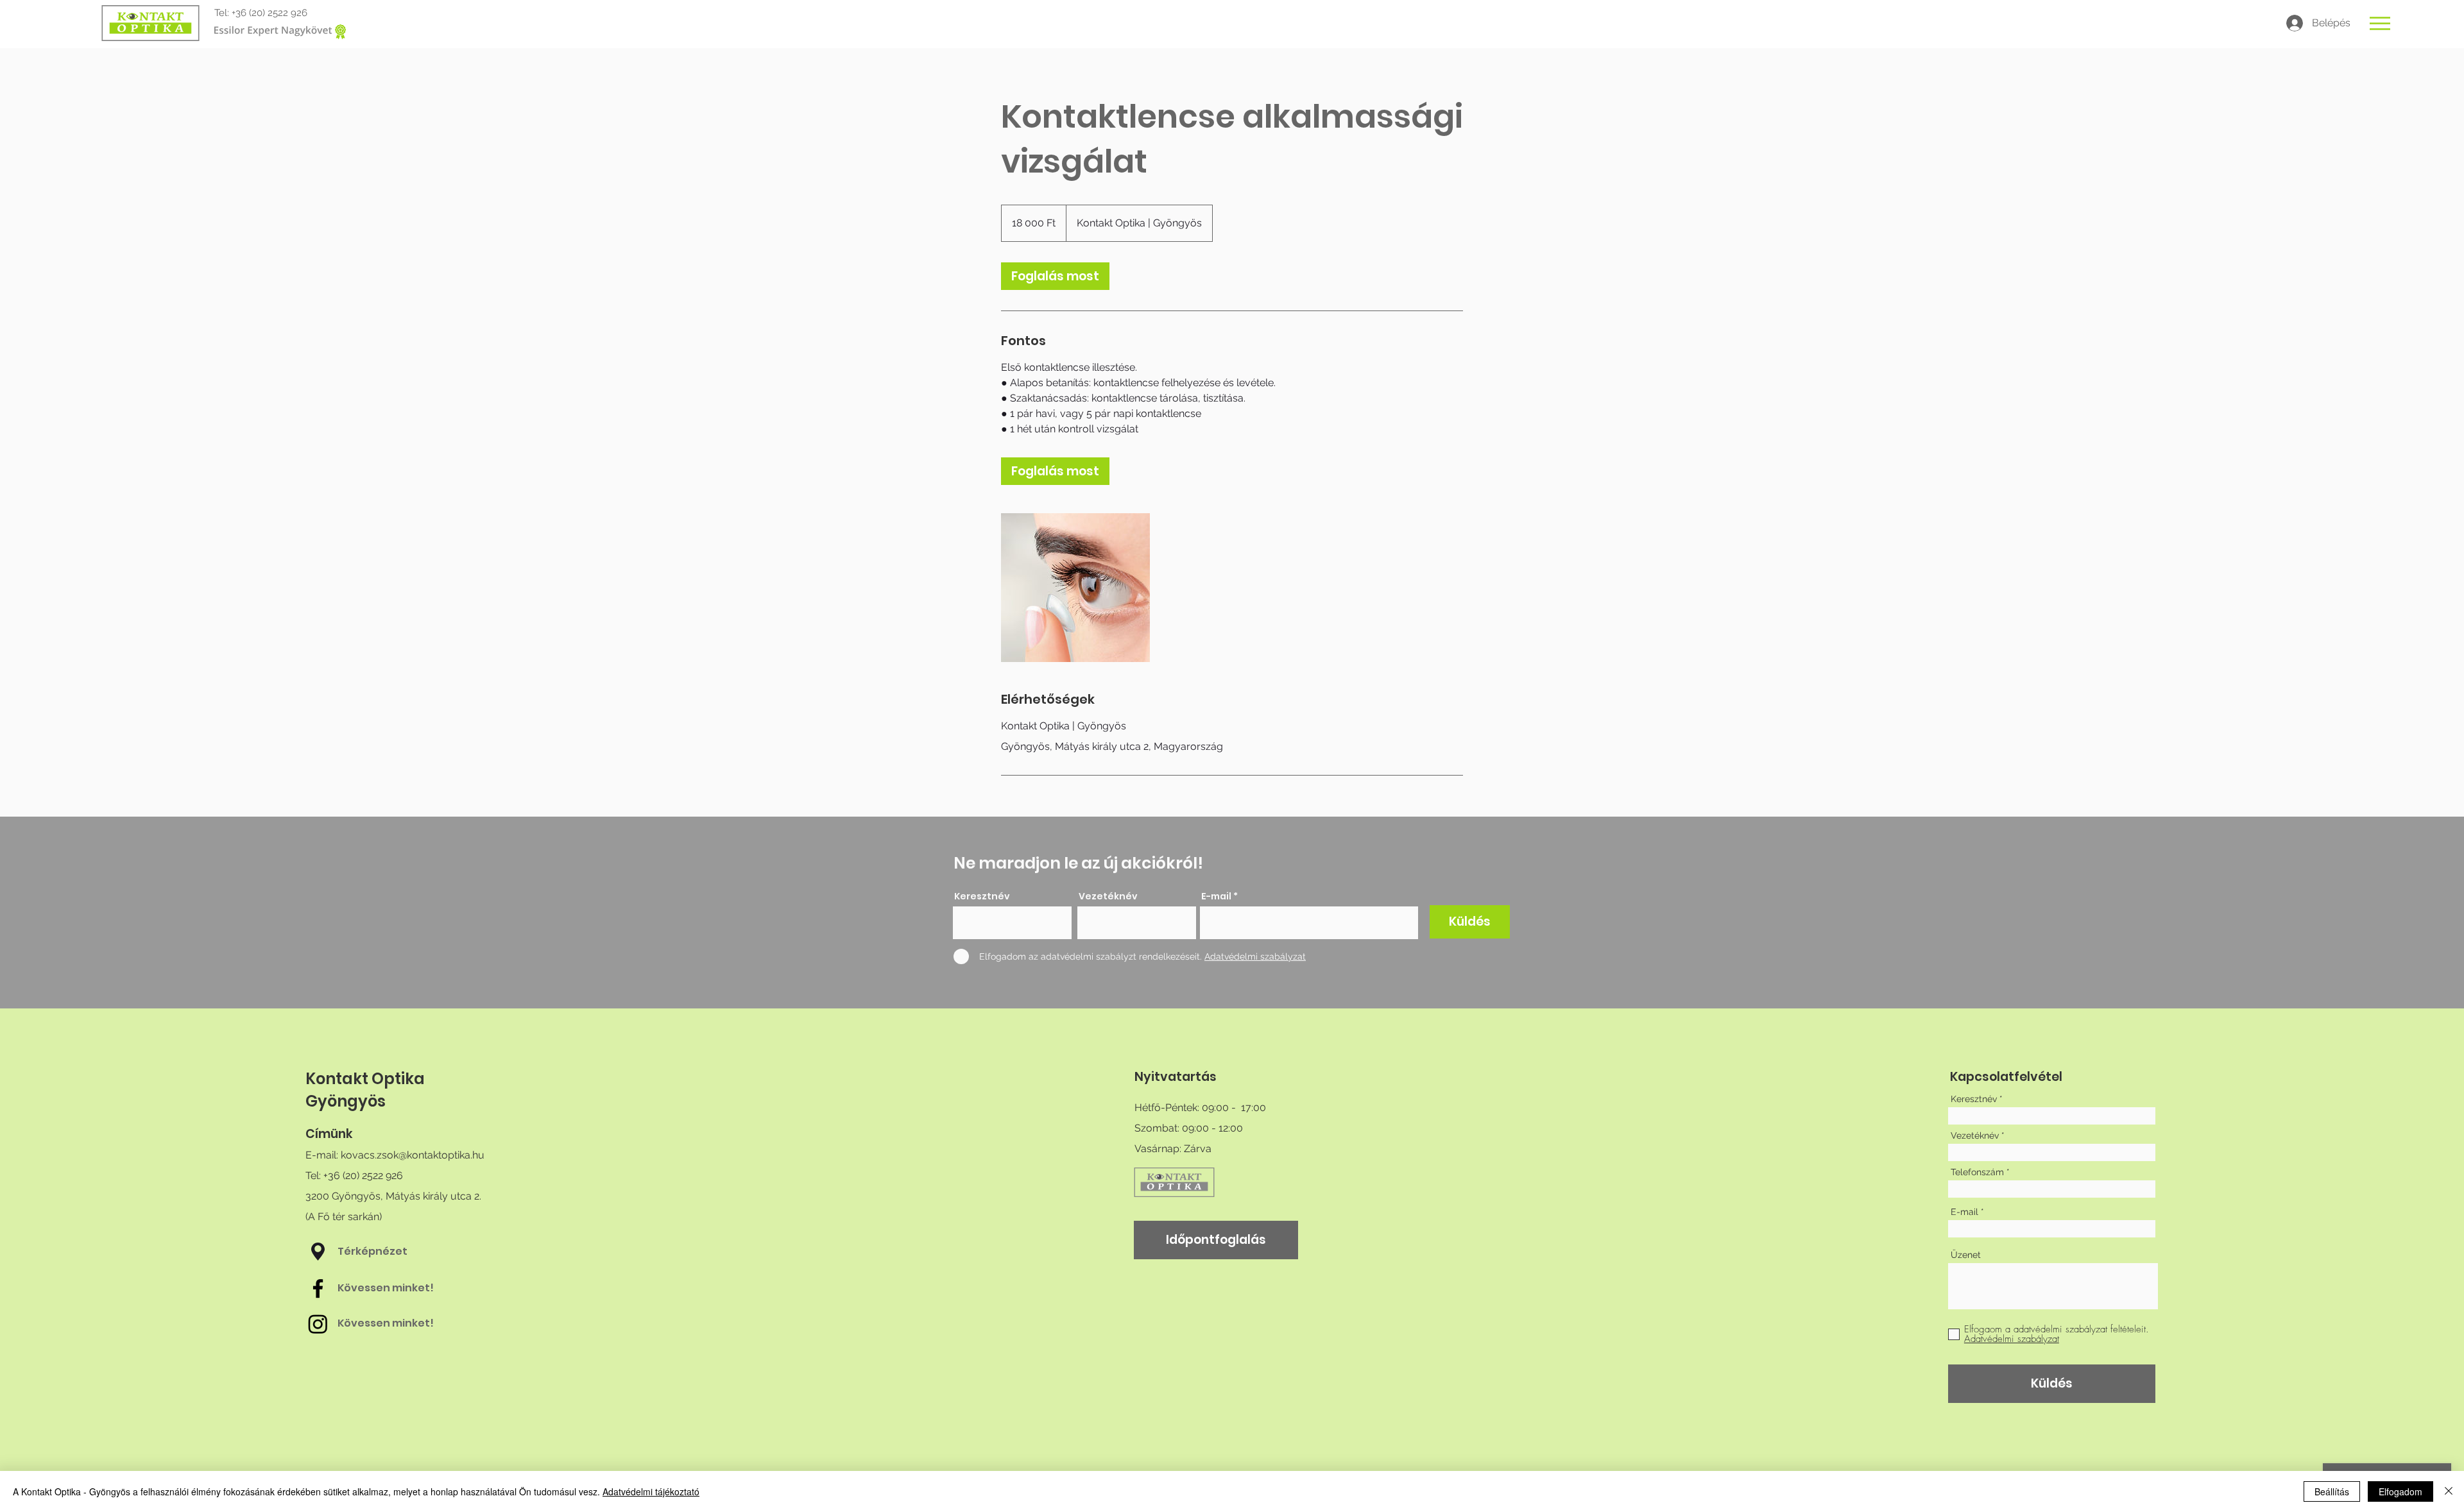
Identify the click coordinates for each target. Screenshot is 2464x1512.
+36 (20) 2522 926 (269, 13)
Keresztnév (982, 896)
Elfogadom (2400, 1491)
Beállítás (2332, 1491)
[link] (1055, 276)
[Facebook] (318, 1288)
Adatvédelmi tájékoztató (651, 1491)
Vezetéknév (1108, 896)
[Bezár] (2449, 1491)
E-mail (1216, 896)
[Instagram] (318, 1324)
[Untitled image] (1075, 588)
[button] (2380, 23)
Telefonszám (1977, 1172)
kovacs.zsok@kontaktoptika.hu (413, 1155)
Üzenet (1966, 1255)
